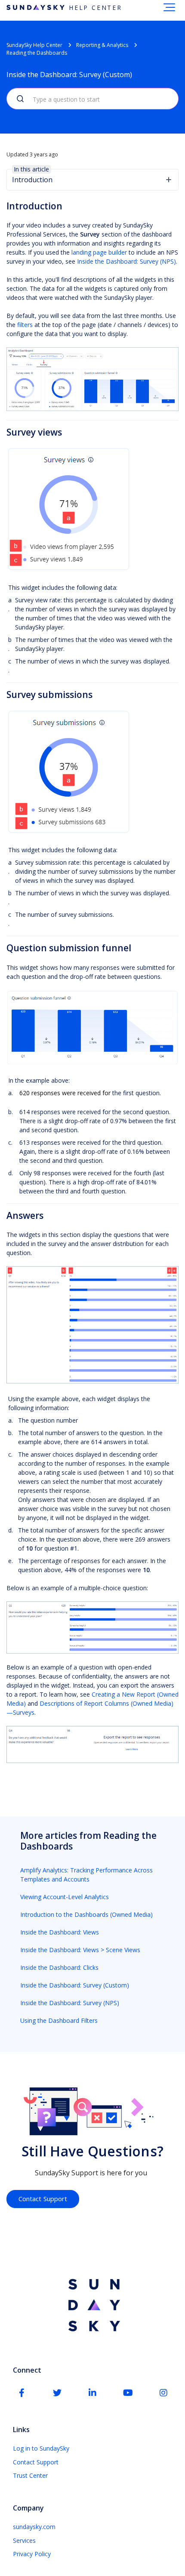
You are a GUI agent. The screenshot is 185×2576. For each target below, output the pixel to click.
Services (24, 2540)
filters (25, 325)
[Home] (92, 2306)
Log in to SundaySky (41, 2448)
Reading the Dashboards (37, 53)
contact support (43, 2199)
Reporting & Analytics (102, 45)
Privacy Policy (32, 2554)
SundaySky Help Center (34, 45)
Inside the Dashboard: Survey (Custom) (75, 1985)
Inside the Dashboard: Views (60, 1932)
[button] (169, 7)
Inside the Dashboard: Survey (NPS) (126, 261)
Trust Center (30, 2475)
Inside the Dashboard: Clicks (59, 1967)
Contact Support (36, 2462)
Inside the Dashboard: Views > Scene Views (80, 1950)
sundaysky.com (34, 2527)
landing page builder (99, 252)
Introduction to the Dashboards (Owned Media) (86, 1914)
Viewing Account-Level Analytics (65, 1897)
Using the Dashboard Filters (59, 2020)
